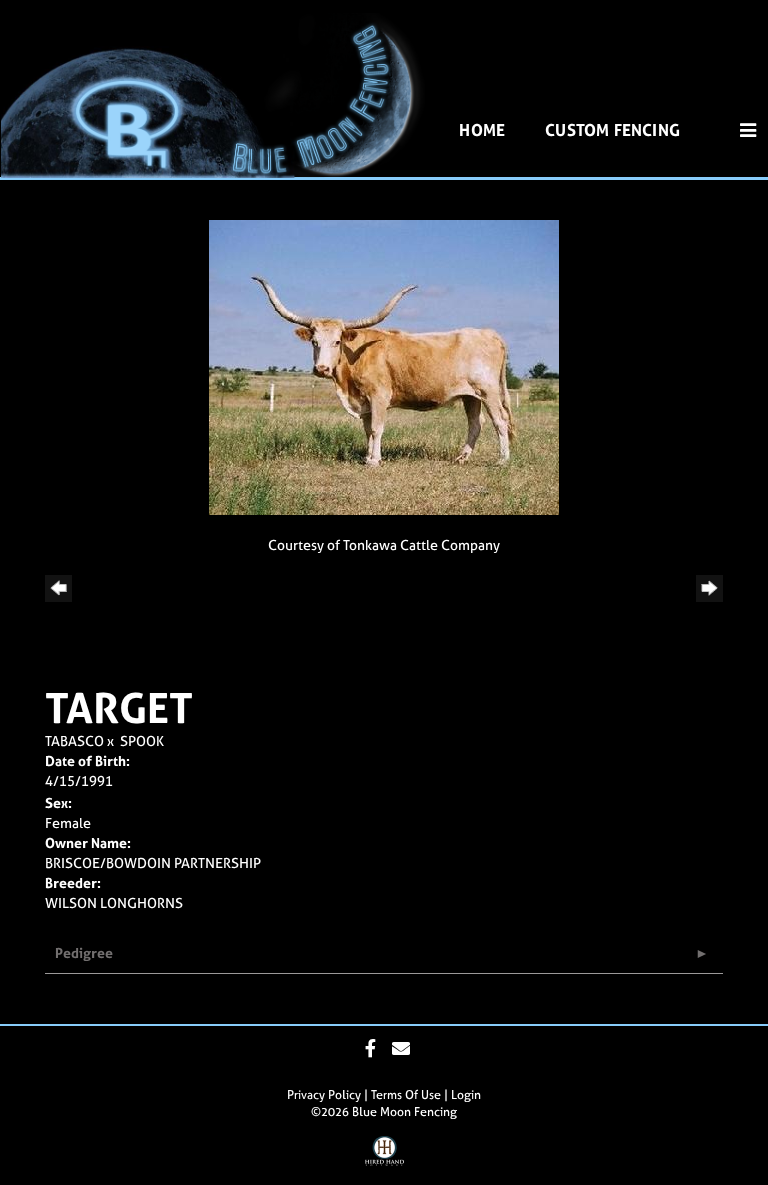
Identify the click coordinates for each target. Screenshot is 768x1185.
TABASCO (74, 740)
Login (466, 1095)
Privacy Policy (324, 1095)
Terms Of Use (406, 1095)
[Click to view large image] (384, 365)
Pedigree (84, 952)
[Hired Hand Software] (384, 1158)
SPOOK (142, 740)
